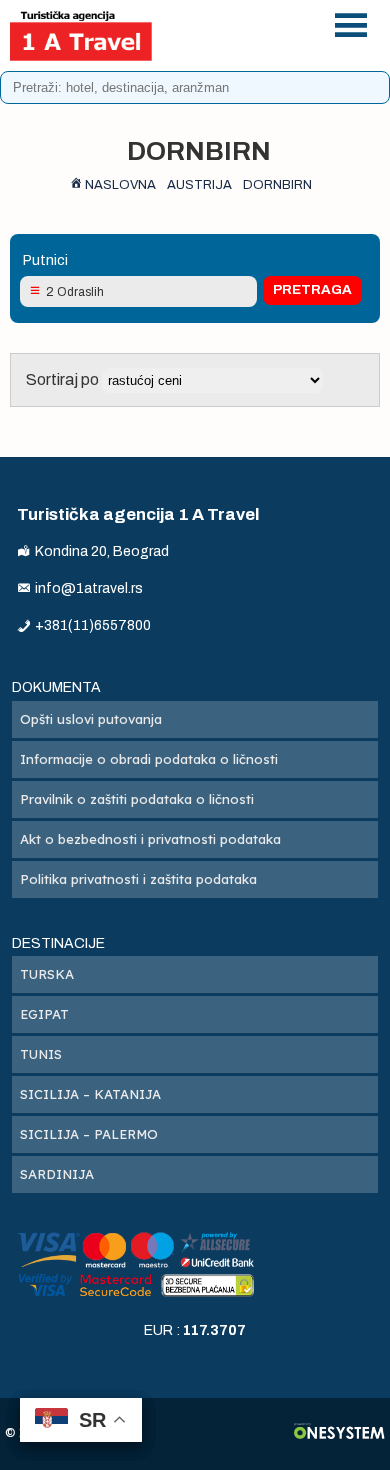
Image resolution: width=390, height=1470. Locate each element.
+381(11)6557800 (255, 21)
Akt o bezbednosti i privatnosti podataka (150, 839)
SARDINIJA (57, 1174)
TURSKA (47, 974)
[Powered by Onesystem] (339, 1433)
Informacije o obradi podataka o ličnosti (149, 759)
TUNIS (41, 1054)
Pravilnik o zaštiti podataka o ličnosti (137, 799)
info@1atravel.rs (255, 47)
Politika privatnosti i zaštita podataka (138, 879)
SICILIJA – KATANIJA (90, 1094)
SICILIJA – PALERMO (89, 1134)
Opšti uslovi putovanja (91, 719)
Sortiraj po (64, 379)
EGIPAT (44, 1014)
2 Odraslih (75, 292)
